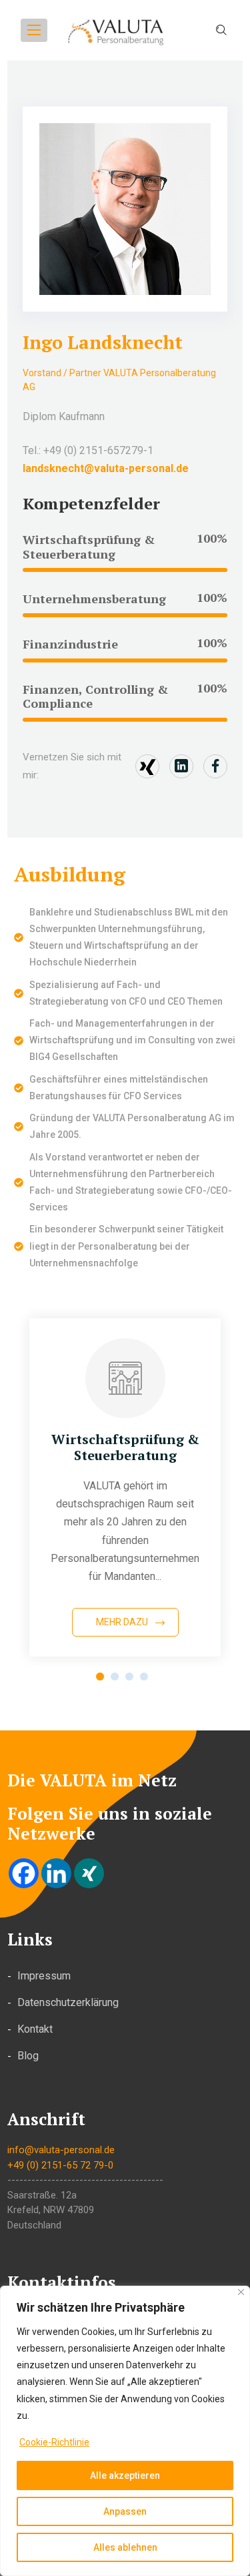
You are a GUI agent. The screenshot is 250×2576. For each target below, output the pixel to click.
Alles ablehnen (125, 2547)
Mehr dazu (122, 1622)
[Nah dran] (241, 2292)
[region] (125, 2431)
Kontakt (35, 2029)
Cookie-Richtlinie (54, 2442)
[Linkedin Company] (56, 1873)
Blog (28, 2056)
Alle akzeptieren (125, 2475)
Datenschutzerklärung (68, 2002)
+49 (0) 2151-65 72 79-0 (60, 2165)
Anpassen (125, 2511)
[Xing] (89, 1873)
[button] (100, 1676)
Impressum (44, 1976)
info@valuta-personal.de (61, 2150)
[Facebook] (24, 1873)
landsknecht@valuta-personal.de (106, 468)
